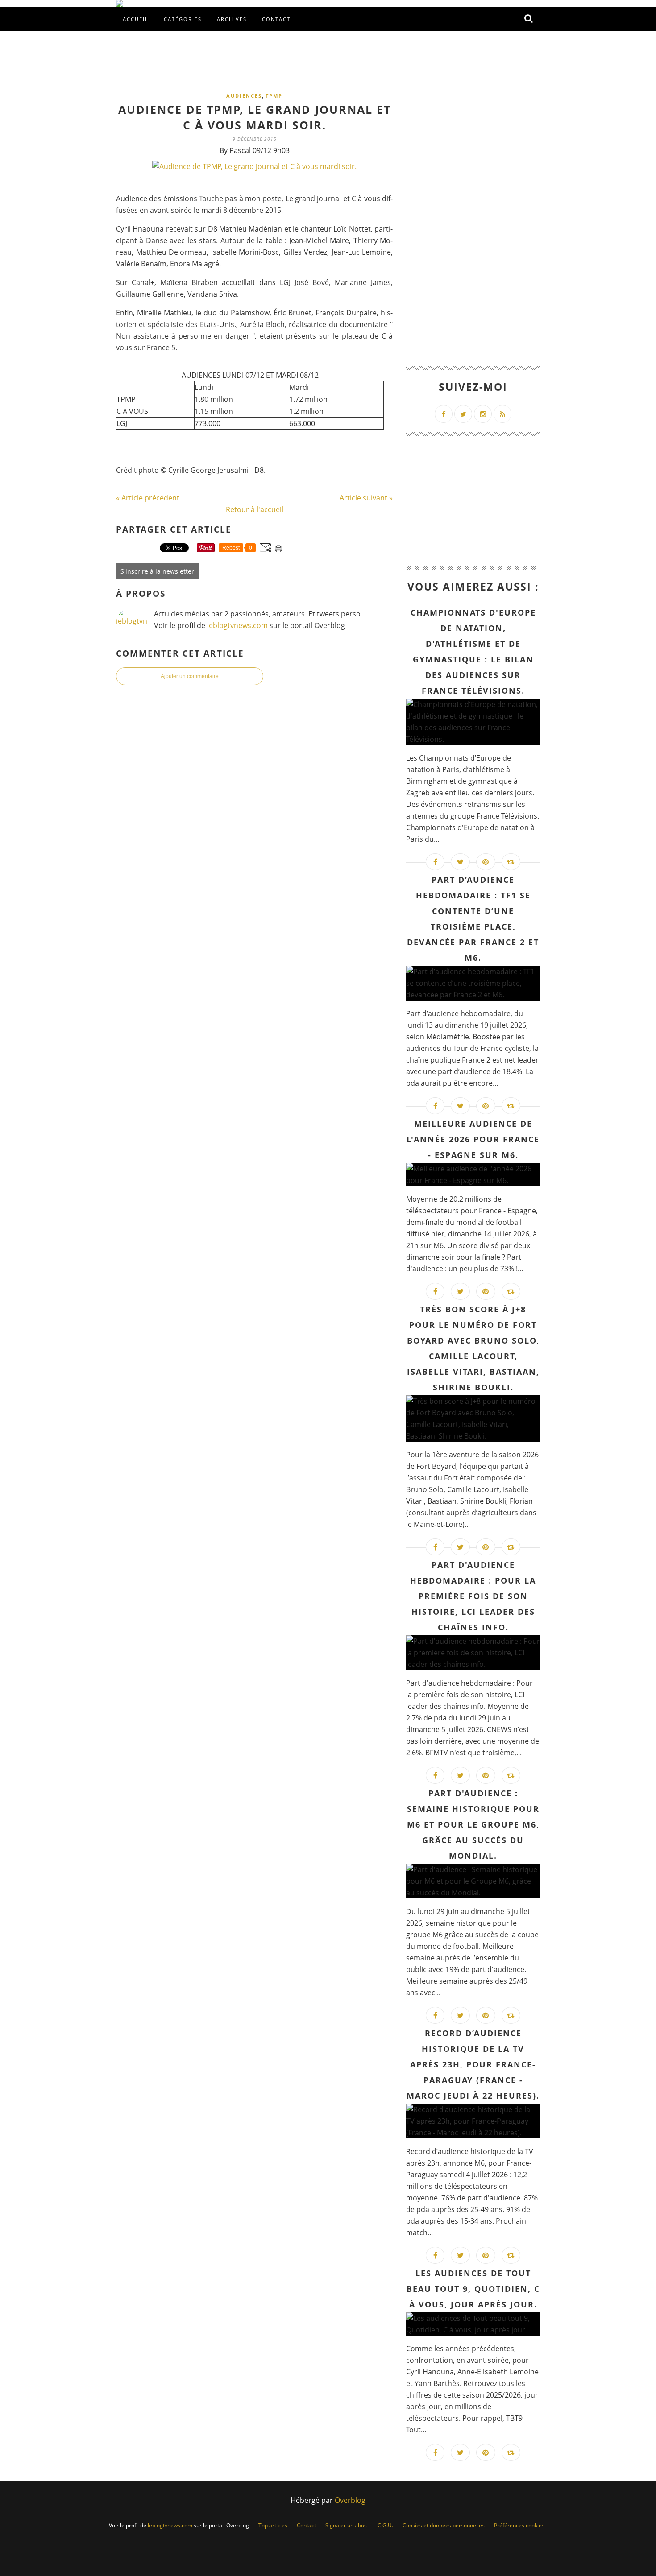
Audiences (244, 96)
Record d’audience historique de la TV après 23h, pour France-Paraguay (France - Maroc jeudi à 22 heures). (473, 2064)
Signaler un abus (347, 2525)
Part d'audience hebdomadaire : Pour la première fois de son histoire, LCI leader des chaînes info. (473, 1596)
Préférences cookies (519, 2525)
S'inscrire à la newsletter (157, 571)
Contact (276, 19)
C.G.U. (385, 2525)
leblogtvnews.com (238, 625)
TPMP (274, 96)
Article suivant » (366, 498)
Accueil (136, 19)
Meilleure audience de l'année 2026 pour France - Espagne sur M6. (473, 1139)
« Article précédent (148, 498)
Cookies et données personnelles (444, 2525)
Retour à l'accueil (255, 509)
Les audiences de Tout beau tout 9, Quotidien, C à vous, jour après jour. (473, 2289)
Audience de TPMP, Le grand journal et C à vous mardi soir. (255, 117)
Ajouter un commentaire (190, 676)
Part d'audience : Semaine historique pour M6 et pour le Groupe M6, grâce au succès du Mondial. (473, 1824)
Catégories (183, 19)
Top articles (273, 2525)
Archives (232, 19)
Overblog (350, 2500)
